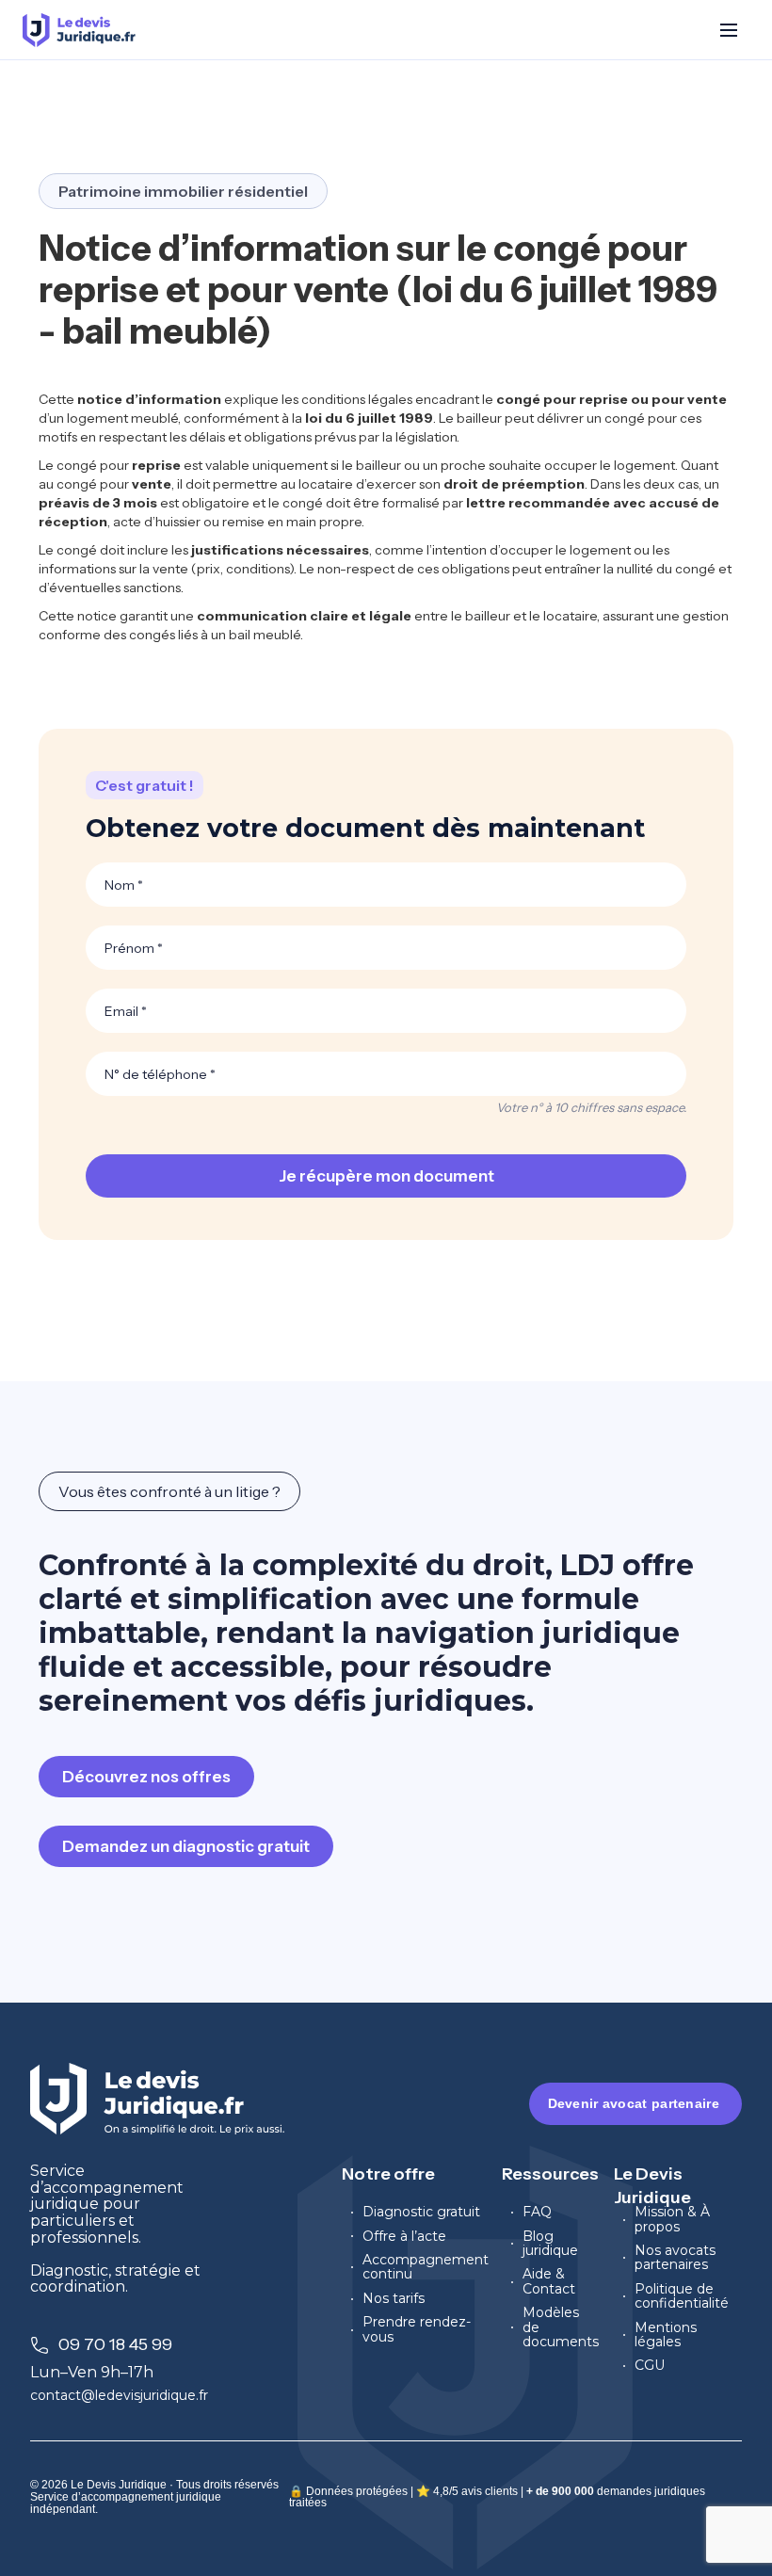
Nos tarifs (394, 2299)
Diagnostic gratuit (421, 2212)
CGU (650, 2366)
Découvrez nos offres (146, 1777)
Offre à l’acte (404, 2237)
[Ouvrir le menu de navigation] (729, 30)
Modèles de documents (561, 2327)
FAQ (537, 2212)
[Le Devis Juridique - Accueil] (79, 30)
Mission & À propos (672, 2220)
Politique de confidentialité (682, 2297)
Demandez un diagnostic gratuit (186, 1846)
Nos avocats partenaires (675, 2258)
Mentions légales (666, 2335)
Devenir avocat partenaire (634, 2103)
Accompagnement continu (426, 2268)
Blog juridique (550, 2244)
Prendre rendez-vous (417, 2330)
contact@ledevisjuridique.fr (119, 2396)
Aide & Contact (549, 2282)
